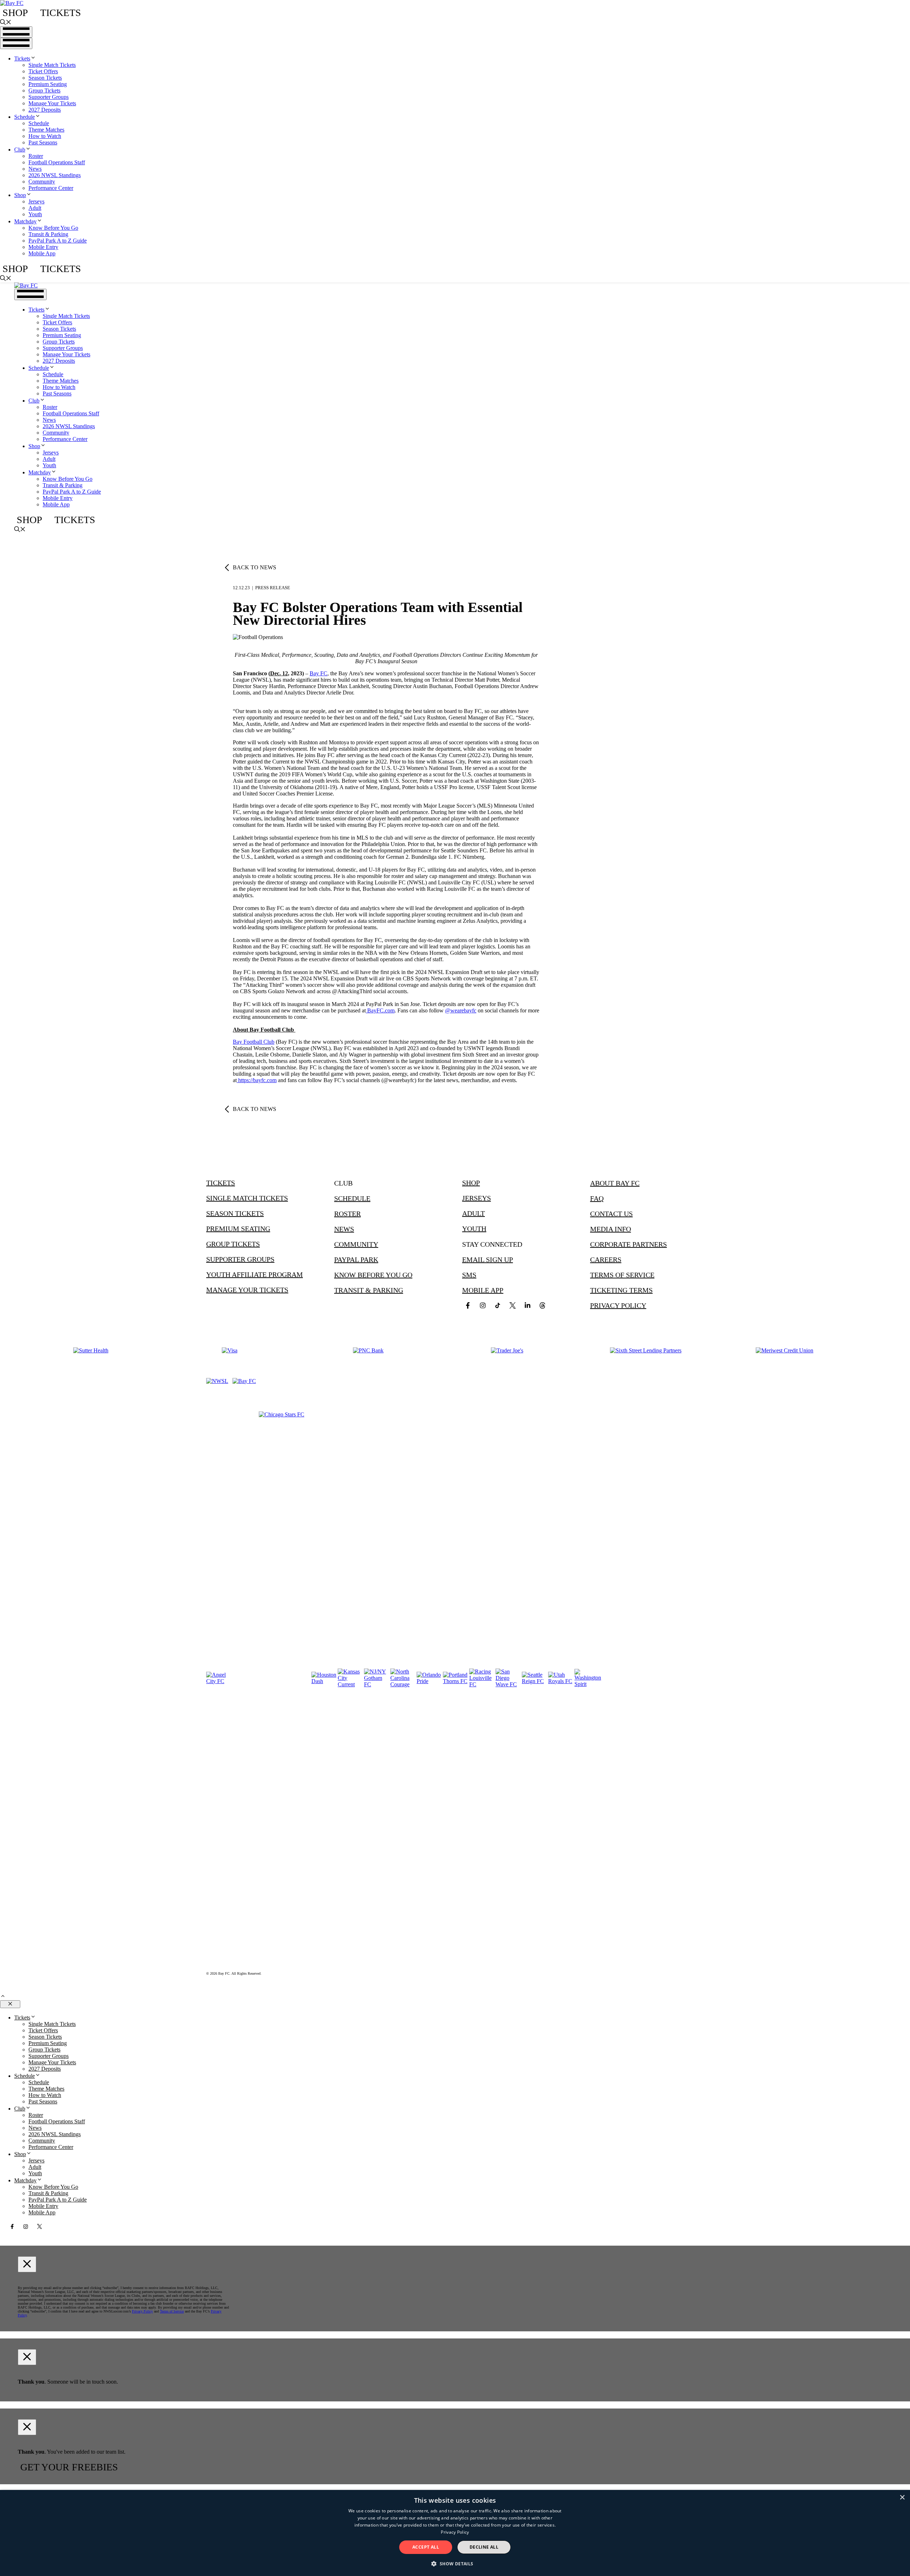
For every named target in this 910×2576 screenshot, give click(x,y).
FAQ (597, 1198)
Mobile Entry (43, 247)
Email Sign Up (488, 1260)
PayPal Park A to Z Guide (58, 241)
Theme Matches (46, 130)
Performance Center (51, 188)
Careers (606, 1260)
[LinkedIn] (528, 1305)
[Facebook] (468, 1305)
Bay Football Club (254, 1042)
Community (42, 182)
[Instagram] (483, 1305)
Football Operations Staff (57, 162)
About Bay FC (615, 1183)
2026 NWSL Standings (55, 175)
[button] (6, 23)
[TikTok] (498, 1305)
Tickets (61, 13)
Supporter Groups (49, 97)
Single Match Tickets (52, 65)
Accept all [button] (426, 2547)
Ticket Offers (43, 71)
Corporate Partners (628, 1244)
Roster (36, 156)
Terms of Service (622, 1275)
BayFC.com (380, 1010)
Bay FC (318, 673)
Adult (35, 208)
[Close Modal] (27, 2264)
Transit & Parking (48, 234)
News (35, 169)
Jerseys (36, 201)
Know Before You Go (53, 228)
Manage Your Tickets (52, 103)
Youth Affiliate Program (255, 1274)
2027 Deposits (45, 110)
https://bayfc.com (257, 1080)
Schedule (25, 117)
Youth (35, 214)
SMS (469, 1275)
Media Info (611, 1229)
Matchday (25, 221)
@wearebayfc (461, 1010)
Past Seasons (43, 142)
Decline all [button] (484, 2547)
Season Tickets (45, 78)
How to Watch (45, 136)
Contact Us (611, 1214)
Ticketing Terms (621, 1290)
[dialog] (455, 2533)
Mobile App (42, 253)
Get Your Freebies (69, 2467)
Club (20, 150)
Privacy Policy (618, 1305)
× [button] (902, 2498)
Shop (15, 13)
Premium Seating (48, 84)
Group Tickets (44, 91)
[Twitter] (513, 1305)
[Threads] (542, 1305)
